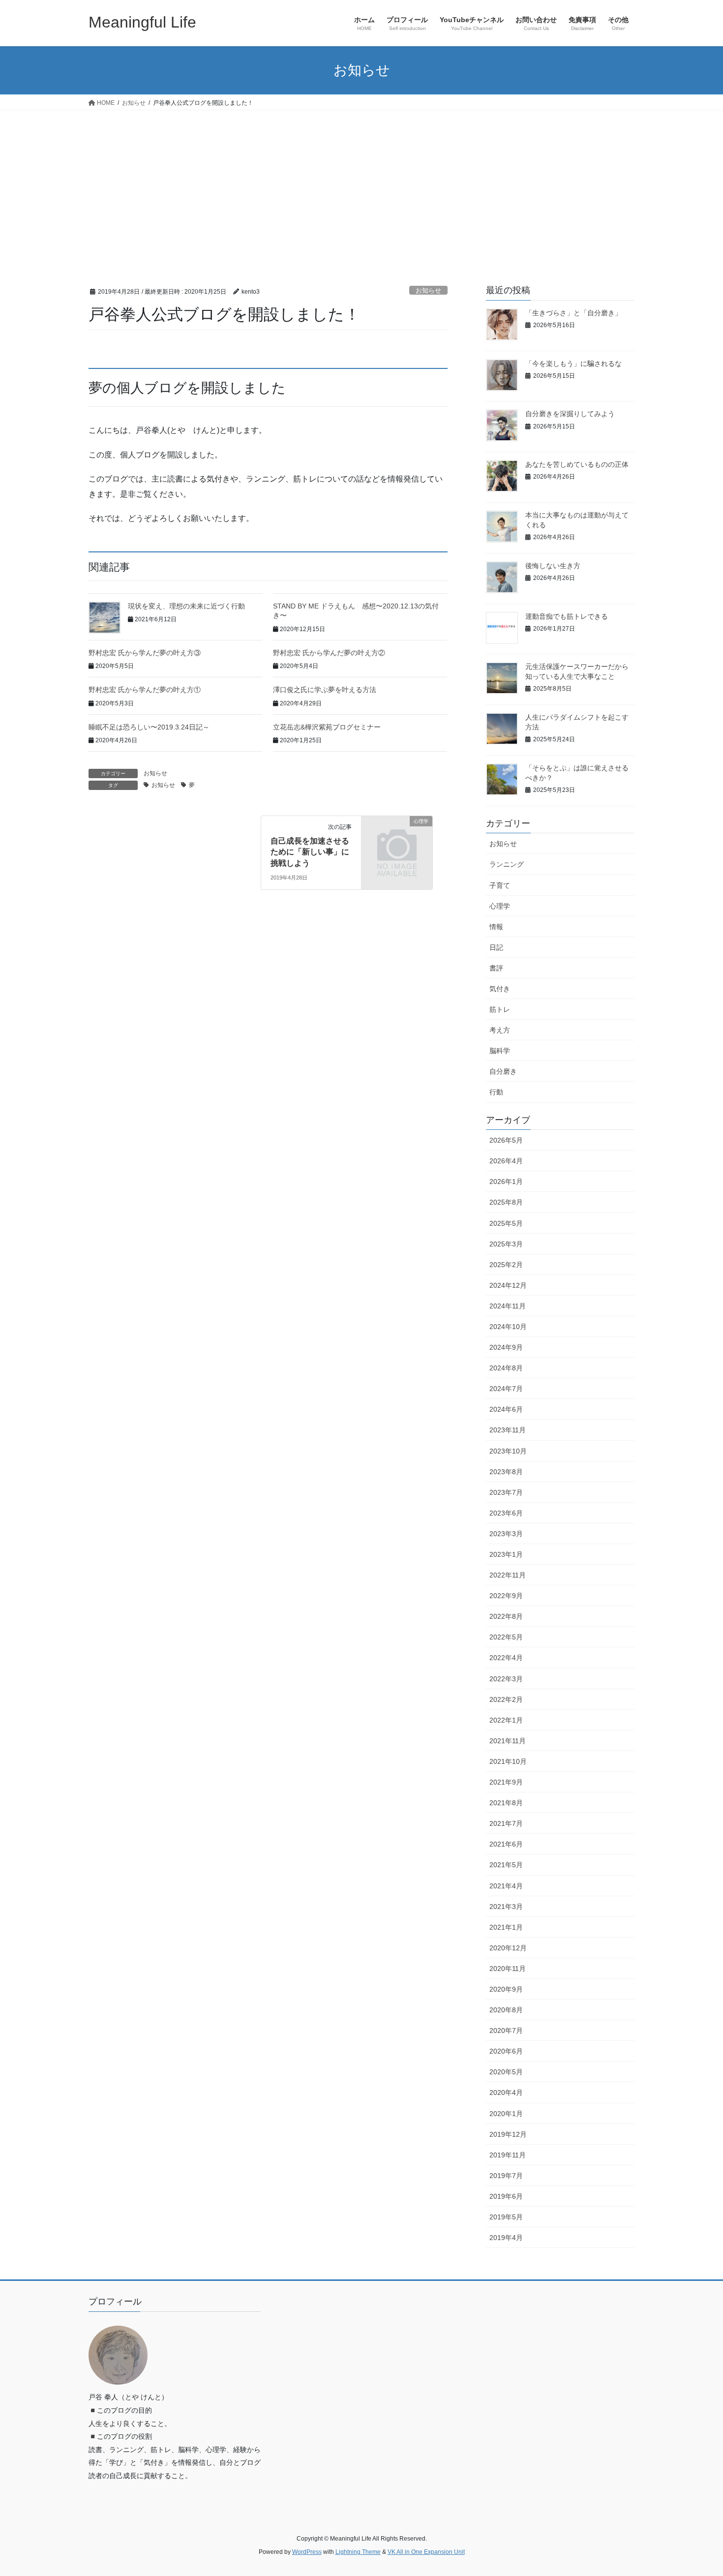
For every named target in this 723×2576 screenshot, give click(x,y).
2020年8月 (506, 2010)
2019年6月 (506, 2196)
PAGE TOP (697, 2490)
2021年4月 (506, 1886)
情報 (496, 927)
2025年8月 (506, 1202)
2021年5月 (506, 1865)
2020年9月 (506, 1989)
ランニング (507, 864)
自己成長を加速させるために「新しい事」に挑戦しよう (310, 852)
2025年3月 (506, 1244)
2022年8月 (506, 1616)
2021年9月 (506, 1782)
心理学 (500, 906)
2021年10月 (508, 1761)
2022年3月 (506, 1679)
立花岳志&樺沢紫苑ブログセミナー (327, 727)
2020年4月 (506, 2092)
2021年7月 (506, 1823)
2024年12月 (508, 1285)
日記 (496, 947)
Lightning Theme (358, 2552)
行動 (496, 1092)
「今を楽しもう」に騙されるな (573, 364)
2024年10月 (508, 1327)
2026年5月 (506, 1140)
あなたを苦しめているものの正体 (577, 464)
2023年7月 (506, 1492)
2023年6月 (506, 1513)
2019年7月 (506, 2176)
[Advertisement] (361, 184)
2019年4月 (506, 2238)
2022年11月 (508, 1575)
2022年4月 (506, 1658)
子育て (500, 885)
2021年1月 (506, 1927)
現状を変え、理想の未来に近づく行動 (186, 606)
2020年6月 (506, 2051)
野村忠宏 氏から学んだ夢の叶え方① (145, 690)
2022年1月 (506, 1720)
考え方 (500, 1030)
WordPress (307, 2552)
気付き (500, 989)
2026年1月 (506, 1182)
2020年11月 (508, 1969)
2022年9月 (506, 1596)
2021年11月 (508, 1741)
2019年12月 (508, 2134)
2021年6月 (506, 1844)
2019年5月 (506, 2217)
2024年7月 (506, 1389)
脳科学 (500, 1051)
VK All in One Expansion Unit (426, 2552)
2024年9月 (506, 1347)
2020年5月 (506, 2072)
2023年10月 (508, 1451)
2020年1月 (506, 2114)
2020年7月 (506, 2030)
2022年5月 (506, 1637)
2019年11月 (508, 2155)
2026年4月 (506, 1161)
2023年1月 (506, 1554)
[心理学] (397, 837)
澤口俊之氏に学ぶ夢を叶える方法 (325, 690)
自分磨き (503, 1071)
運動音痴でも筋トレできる (567, 616)
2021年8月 (506, 1803)
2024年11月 (508, 1306)
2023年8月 (506, 1472)
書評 (496, 968)
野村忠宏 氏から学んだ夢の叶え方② (329, 653)
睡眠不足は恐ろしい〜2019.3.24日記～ (149, 727)
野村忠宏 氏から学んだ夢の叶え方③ (145, 653)
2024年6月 (506, 1409)
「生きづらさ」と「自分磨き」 (573, 313)
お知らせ (428, 290)
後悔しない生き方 (553, 566)
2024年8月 (506, 1368)
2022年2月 (506, 1699)
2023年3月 (506, 1534)
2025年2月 (506, 1265)
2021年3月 (506, 1907)
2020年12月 (508, 1948)
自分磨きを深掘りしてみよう (570, 414)
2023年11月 (508, 1430)
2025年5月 (506, 1223)
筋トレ (500, 1009)
